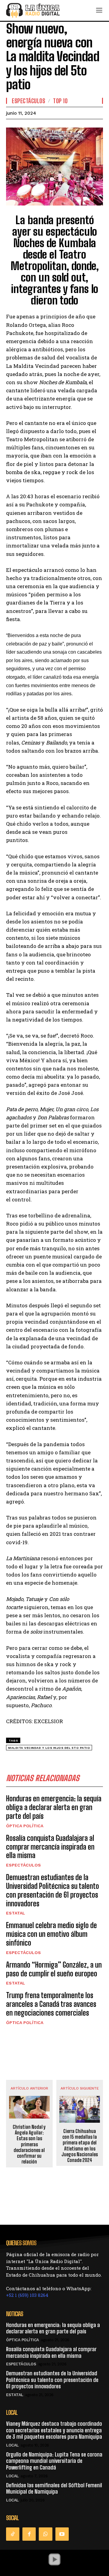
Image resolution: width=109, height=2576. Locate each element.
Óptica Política (25, 1826)
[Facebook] (29, 2534)
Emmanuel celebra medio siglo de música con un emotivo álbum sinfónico (51, 1934)
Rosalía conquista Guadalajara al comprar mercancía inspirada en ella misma (50, 1847)
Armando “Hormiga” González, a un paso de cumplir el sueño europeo (54, 1969)
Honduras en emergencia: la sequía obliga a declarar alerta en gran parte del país (54, 1807)
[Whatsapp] (45, 2534)
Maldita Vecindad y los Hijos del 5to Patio (49, 1748)
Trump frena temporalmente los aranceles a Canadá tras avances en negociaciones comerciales (51, 2004)
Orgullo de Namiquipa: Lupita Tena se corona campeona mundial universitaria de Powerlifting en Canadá (54, 2461)
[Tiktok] (13, 2534)
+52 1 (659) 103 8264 (27, 2295)
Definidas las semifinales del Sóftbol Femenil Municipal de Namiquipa (54, 2488)
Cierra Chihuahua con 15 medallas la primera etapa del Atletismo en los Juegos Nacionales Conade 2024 (80, 2146)
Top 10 (60, 101)
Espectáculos (28, 101)
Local (12, 2445)
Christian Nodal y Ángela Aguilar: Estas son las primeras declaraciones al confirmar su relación (29, 2144)
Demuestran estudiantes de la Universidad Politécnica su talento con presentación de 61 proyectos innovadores (53, 1890)
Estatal (16, 1913)
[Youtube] (62, 2534)
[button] (54, 2559)
